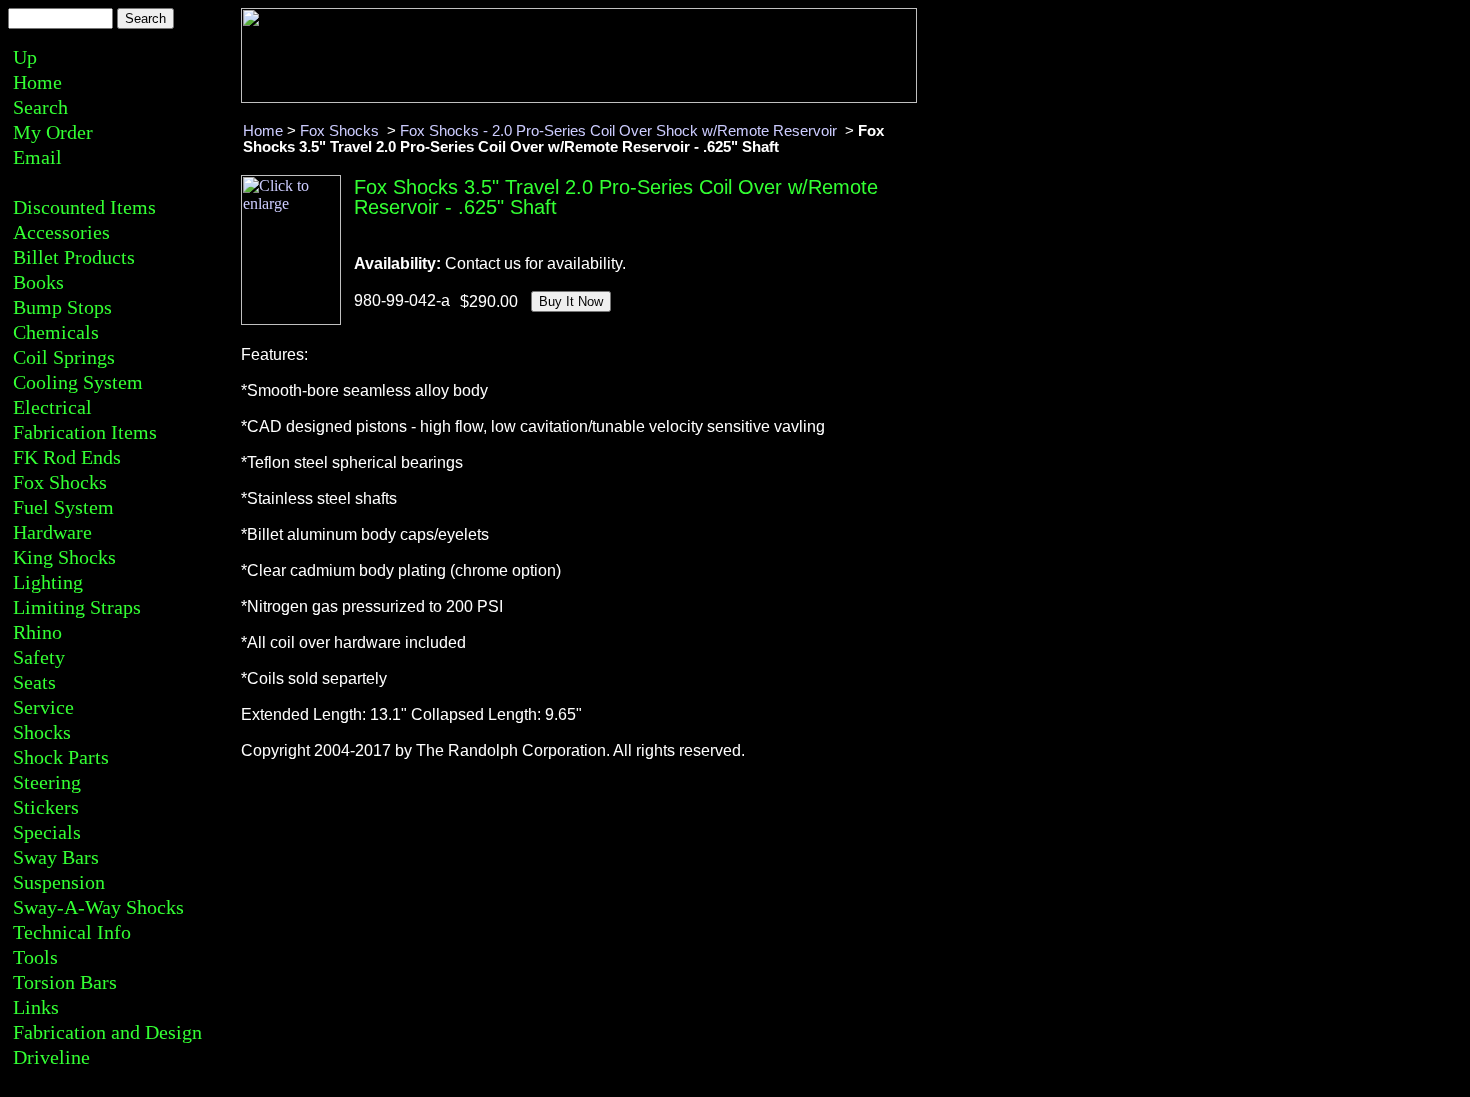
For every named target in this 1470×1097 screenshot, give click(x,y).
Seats (34, 682)
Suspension (59, 882)
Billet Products (74, 257)
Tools (35, 957)
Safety (39, 657)
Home (37, 82)
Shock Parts (61, 757)
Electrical (52, 407)
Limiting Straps (77, 607)
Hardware (52, 532)
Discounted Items (84, 207)
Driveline (51, 1057)
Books (38, 282)
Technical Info (72, 932)
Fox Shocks (60, 482)
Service (43, 707)
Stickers (46, 807)
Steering (47, 782)
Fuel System (63, 507)
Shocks (42, 732)
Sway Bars (56, 857)
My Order (53, 132)
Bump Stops (62, 307)
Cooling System (78, 382)
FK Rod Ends (67, 457)
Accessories (61, 232)
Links (36, 1007)
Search (40, 107)
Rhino (37, 632)
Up (25, 57)
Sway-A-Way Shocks (98, 907)
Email (37, 157)
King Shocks (64, 557)
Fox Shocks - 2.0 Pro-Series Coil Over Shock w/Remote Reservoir (620, 131)
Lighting (48, 582)
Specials (47, 832)
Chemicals (56, 332)
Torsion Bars (65, 982)
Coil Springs (64, 357)
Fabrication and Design (107, 1032)
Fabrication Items (85, 432)
